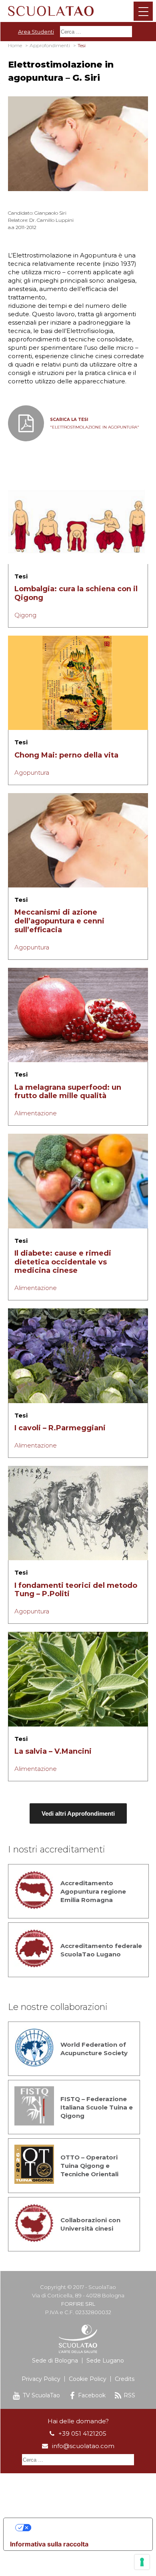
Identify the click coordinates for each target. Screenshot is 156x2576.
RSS (129, 2395)
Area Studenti (36, 32)
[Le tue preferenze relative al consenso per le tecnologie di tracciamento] (142, 2562)
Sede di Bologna (55, 2361)
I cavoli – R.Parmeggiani (60, 1428)
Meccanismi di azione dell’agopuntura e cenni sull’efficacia (59, 921)
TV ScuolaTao (41, 2395)
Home (15, 45)
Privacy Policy (41, 2379)
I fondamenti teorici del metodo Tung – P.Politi (76, 1590)
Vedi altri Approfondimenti (78, 1813)
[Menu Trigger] (143, 11)
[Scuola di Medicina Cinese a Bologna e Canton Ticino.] (78, 10)
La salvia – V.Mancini (53, 1751)
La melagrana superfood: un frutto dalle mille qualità (68, 1092)
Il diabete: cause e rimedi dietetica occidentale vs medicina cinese (63, 1262)
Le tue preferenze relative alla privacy (86, 2528)
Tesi (21, 576)
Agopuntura (32, 773)
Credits (125, 2379)
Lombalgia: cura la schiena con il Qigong (76, 593)
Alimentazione (36, 1113)
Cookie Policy (88, 2379)
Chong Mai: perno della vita (66, 755)
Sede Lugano (105, 2361)
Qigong (25, 615)
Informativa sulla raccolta (49, 2544)
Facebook (92, 2395)
